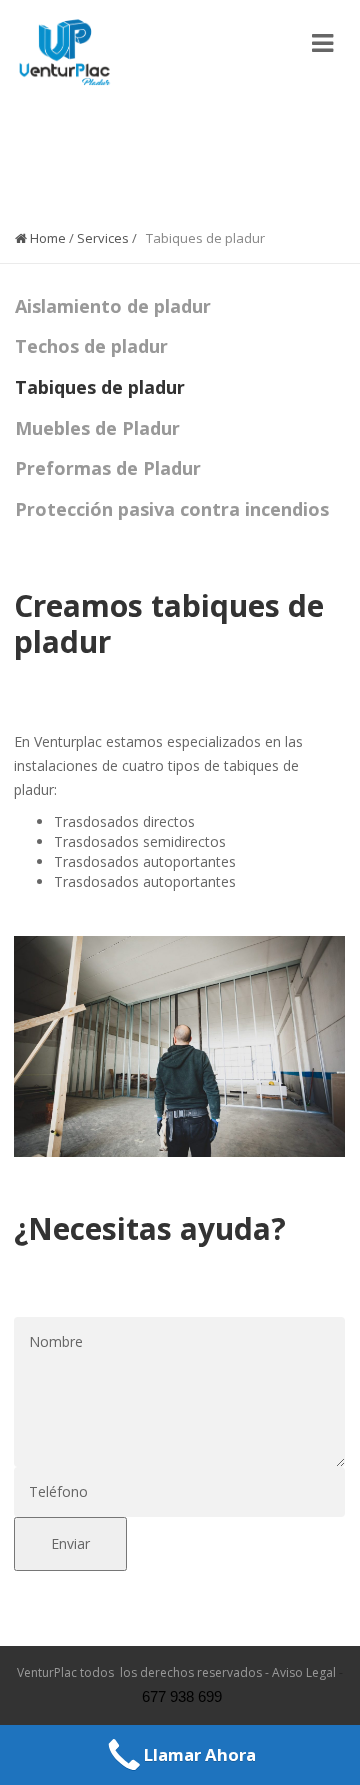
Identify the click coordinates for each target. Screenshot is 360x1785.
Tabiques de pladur (100, 387)
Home (46, 238)
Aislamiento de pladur (113, 306)
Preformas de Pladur (108, 468)
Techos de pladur (91, 346)
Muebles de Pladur (97, 428)
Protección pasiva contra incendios (172, 509)
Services (103, 238)
